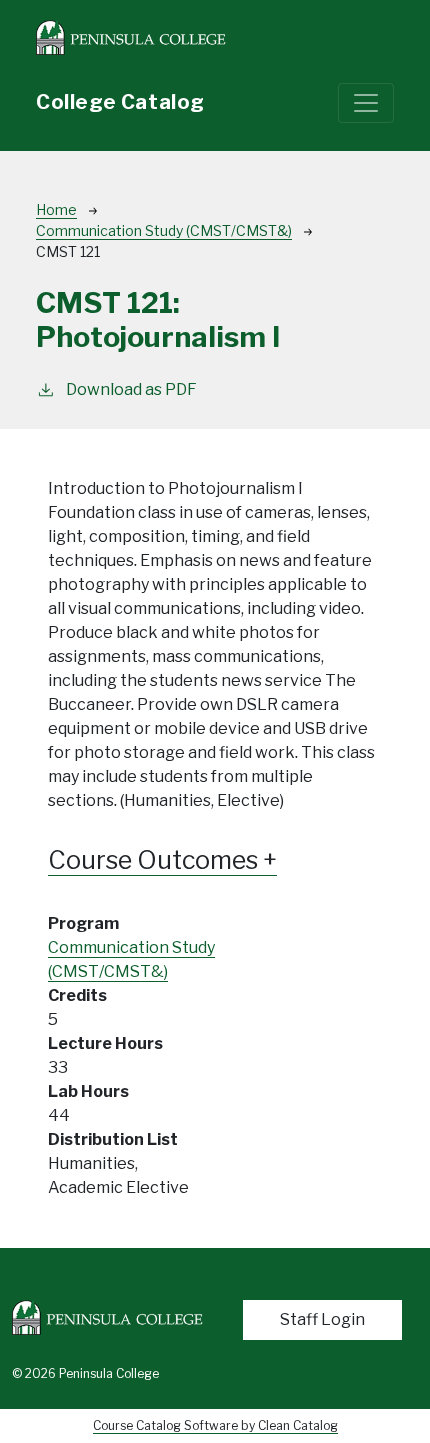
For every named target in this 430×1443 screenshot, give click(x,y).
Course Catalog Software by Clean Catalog (215, 1425)
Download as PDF (131, 389)
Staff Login (322, 1319)
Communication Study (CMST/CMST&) (164, 230)
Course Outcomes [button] (155, 860)
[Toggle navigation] (366, 103)
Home (56, 209)
